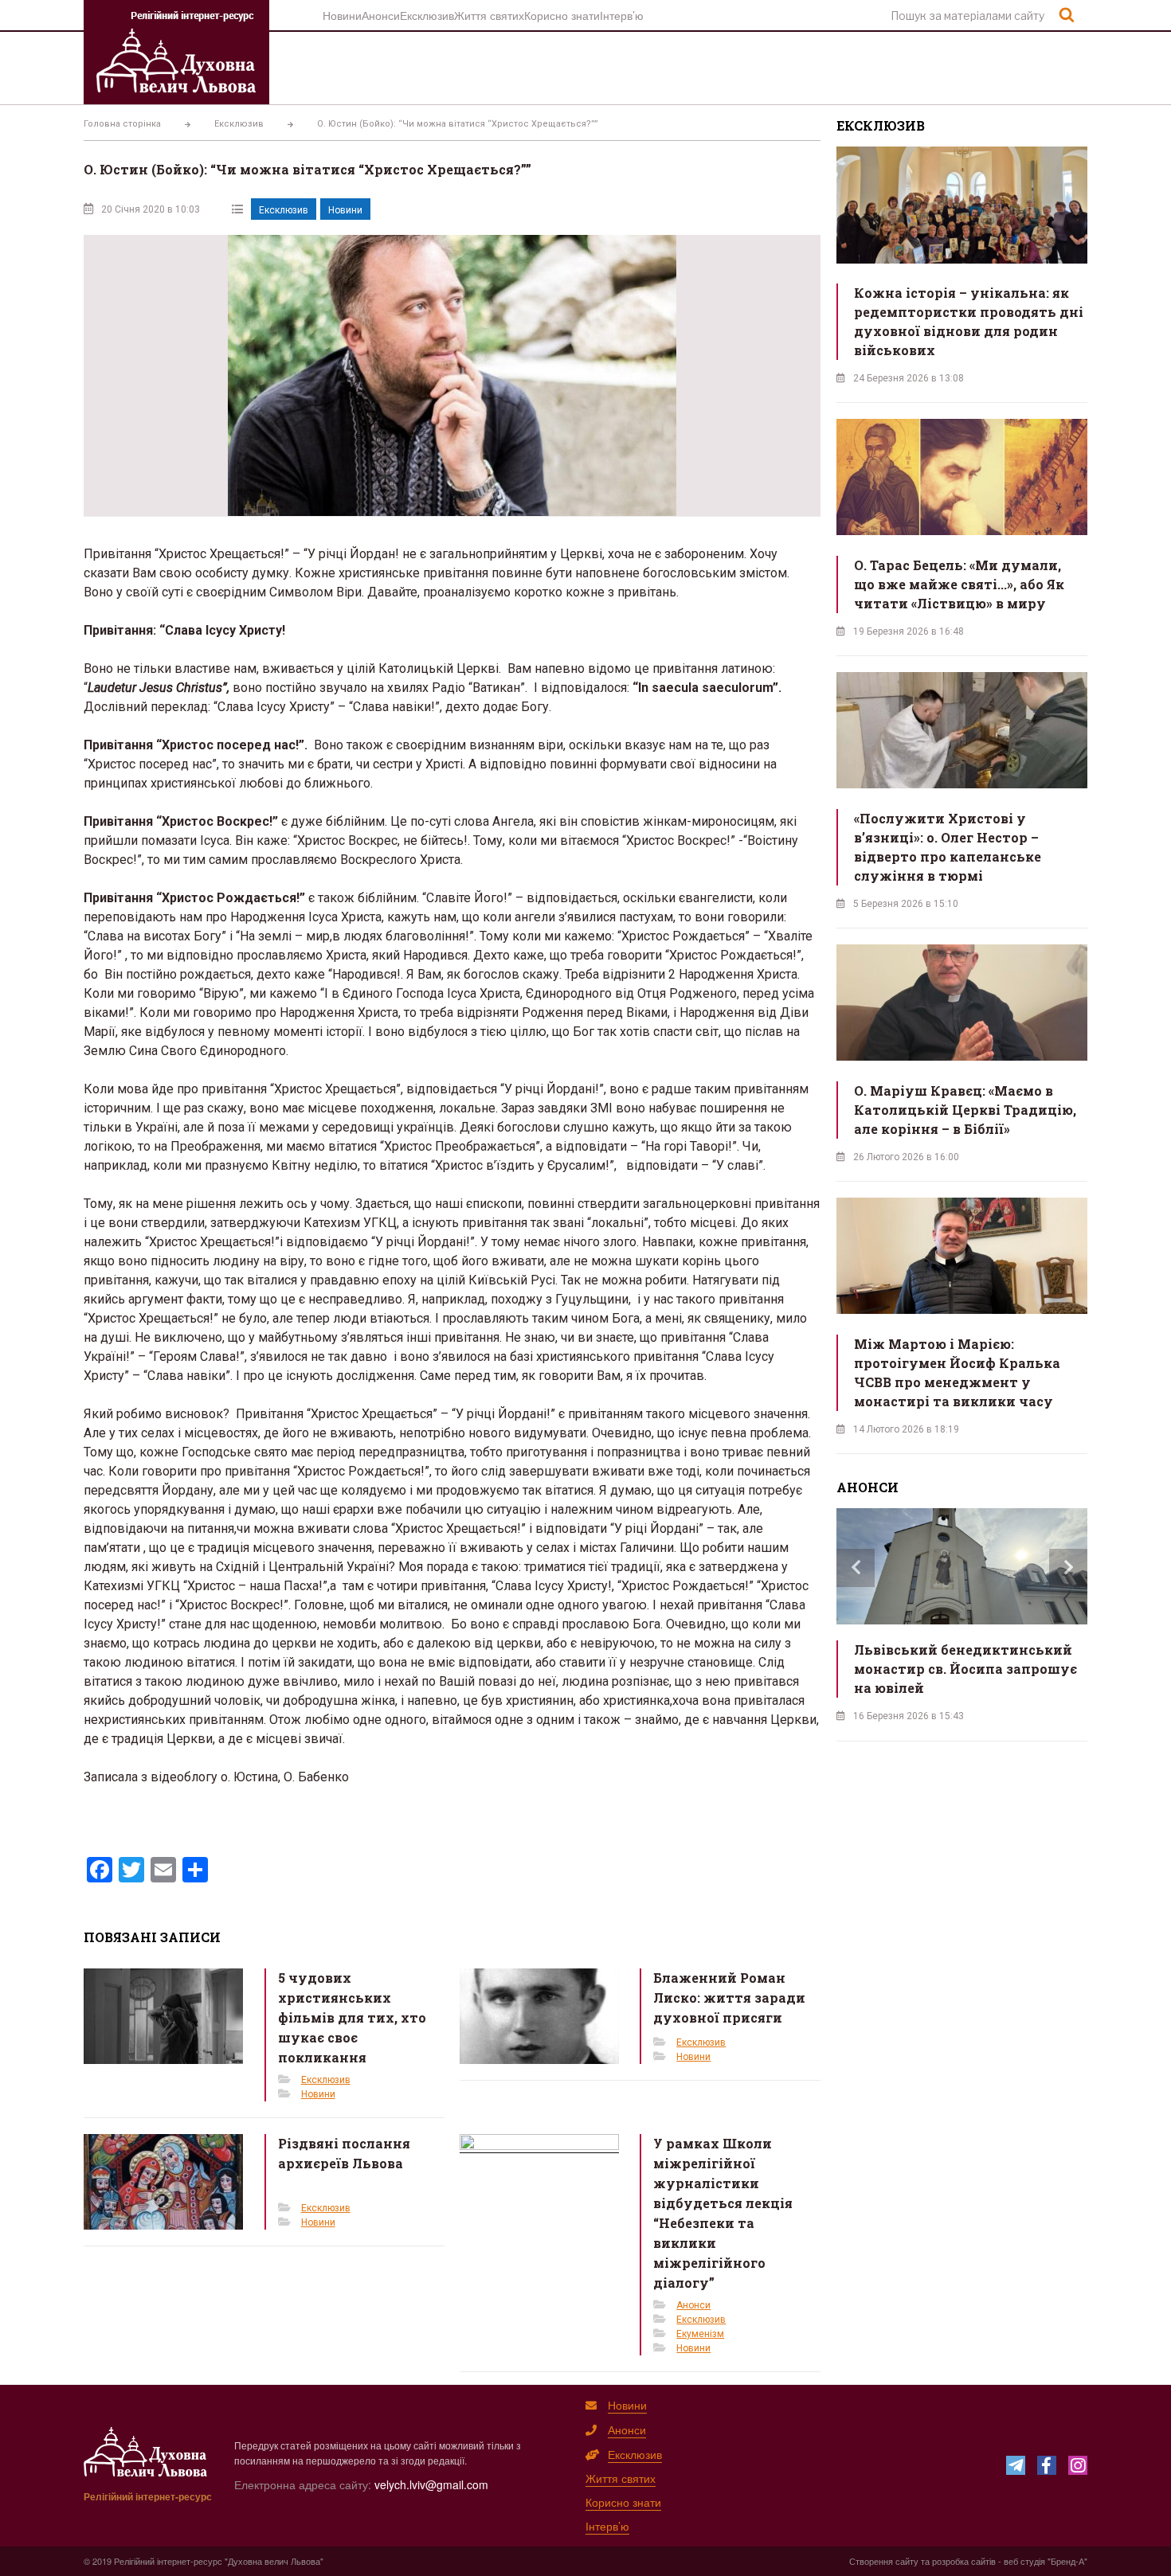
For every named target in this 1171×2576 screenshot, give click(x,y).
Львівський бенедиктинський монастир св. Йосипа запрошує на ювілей (965, 1669)
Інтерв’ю (622, 15)
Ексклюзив (427, 15)
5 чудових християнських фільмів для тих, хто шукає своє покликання (352, 2017)
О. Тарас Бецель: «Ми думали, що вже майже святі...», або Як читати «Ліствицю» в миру (959, 584)
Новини (342, 15)
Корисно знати (562, 15)
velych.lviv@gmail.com (431, 2484)
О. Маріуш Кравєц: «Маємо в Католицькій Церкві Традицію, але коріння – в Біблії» (965, 1110)
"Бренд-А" (1067, 2561)
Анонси (381, 15)
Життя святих (489, 15)
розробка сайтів (964, 2561)
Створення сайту (884, 2561)
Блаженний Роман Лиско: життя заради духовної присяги (729, 1997)
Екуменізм (700, 2334)
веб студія (1024, 2561)
